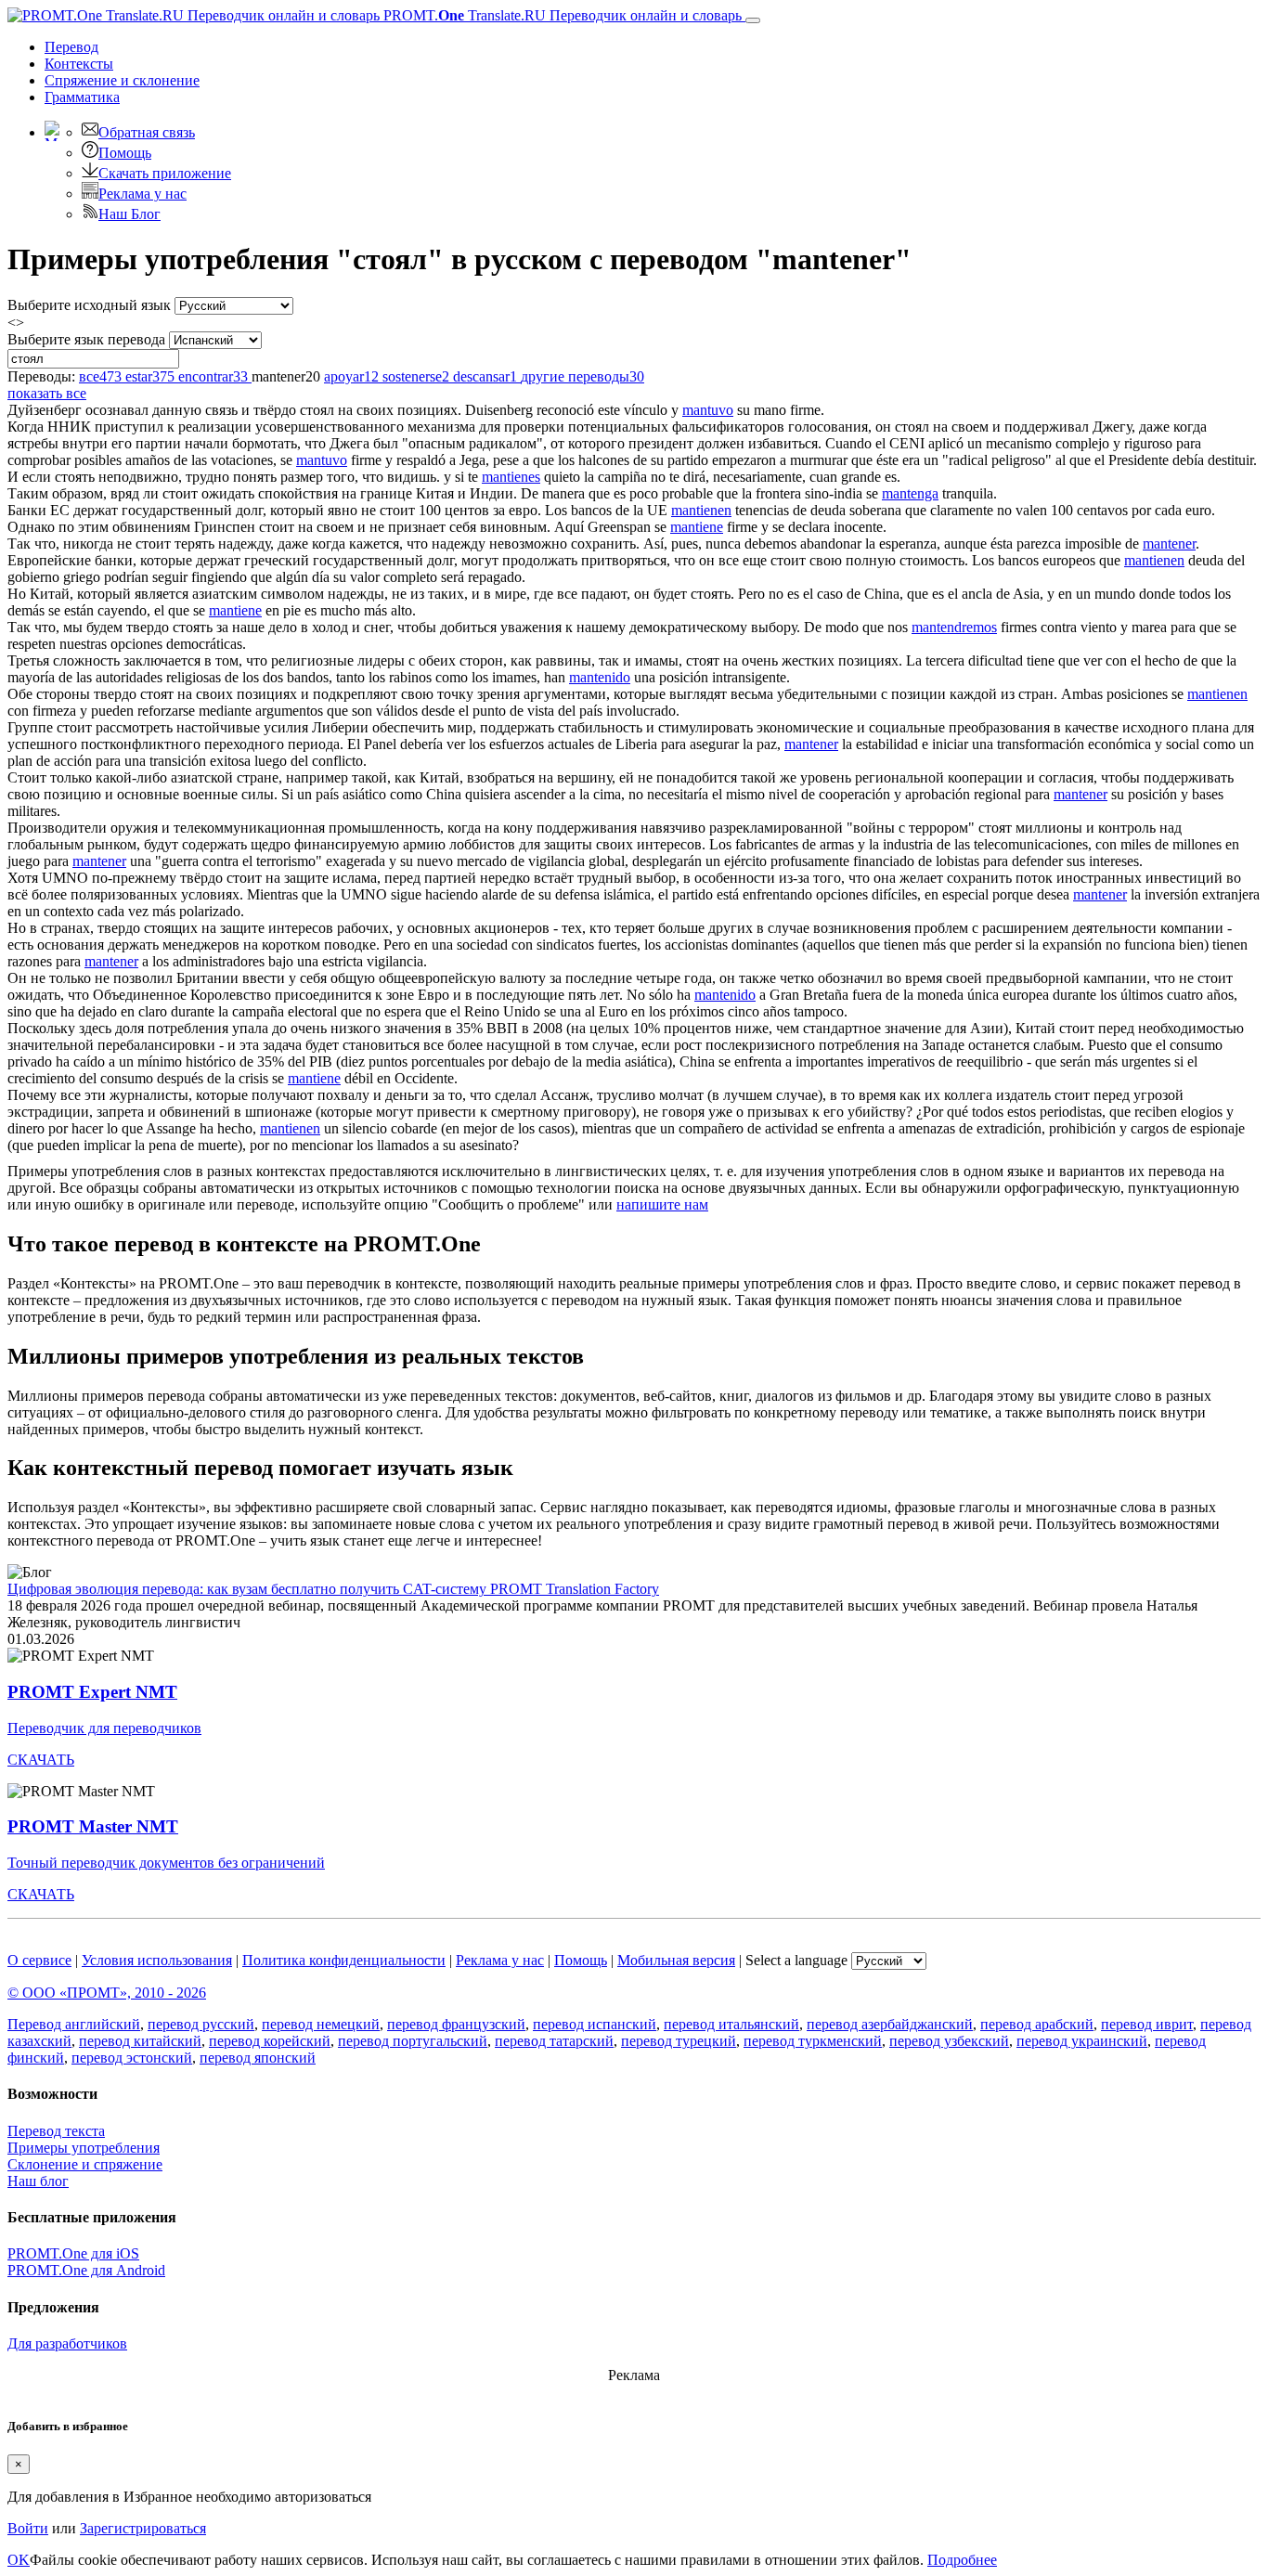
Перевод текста (56, 2131)
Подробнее (962, 2560)
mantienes (511, 477)
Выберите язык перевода (86, 339)
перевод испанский (595, 2024)
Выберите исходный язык (89, 305)
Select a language (796, 1960)
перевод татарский (554, 2041)
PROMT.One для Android (86, 2270)
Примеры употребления (84, 2148)
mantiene (697, 527)
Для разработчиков (67, 2343)
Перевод (71, 47)
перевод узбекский (949, 2041)
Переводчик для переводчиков (104, 1728)
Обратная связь (147, 132)
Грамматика (82, 97)
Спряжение (122, 80)
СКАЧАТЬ (41, 1760)
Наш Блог (129, 214)
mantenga (910, 493)
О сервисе (39, 1960)
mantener (1169, 544)
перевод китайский (140, 2041)
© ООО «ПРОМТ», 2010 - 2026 (107, 1993)
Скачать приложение (165, 173)
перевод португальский (413, 2041)
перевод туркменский (813, 2041)
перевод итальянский (731, 2024)
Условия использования (157, 1960)
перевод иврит (1147, 2024)
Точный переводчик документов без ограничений (166, 1863)
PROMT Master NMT (93, 1826)
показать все (47, 393)
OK (19, 2560)
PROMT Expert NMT (92, 1692)
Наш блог (38, 2181)
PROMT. (561, 15)
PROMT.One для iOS (73, 2253)
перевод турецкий (679, 2041)
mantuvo (708, 410)
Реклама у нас (142, 194)
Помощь (125, 153)
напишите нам (662, 1204)
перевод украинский (1082, 2041)
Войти (28, 2528)
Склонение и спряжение (85, 2164)
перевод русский (201, 2024)
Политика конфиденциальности (344, 1960)
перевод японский (258, 2058)
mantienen (701, 510)
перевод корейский (270, 2041)
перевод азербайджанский (890, 2024)
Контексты (79, 64)
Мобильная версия (676, 1960)
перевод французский (456, 2024)
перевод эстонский (132, 2058)
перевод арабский (1037, 2024)
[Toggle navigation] (753, 20)
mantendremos (954, 627)
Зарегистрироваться (143, 2528)
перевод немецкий (321, 2024)
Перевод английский (74, 2024)
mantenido (600, 677)
